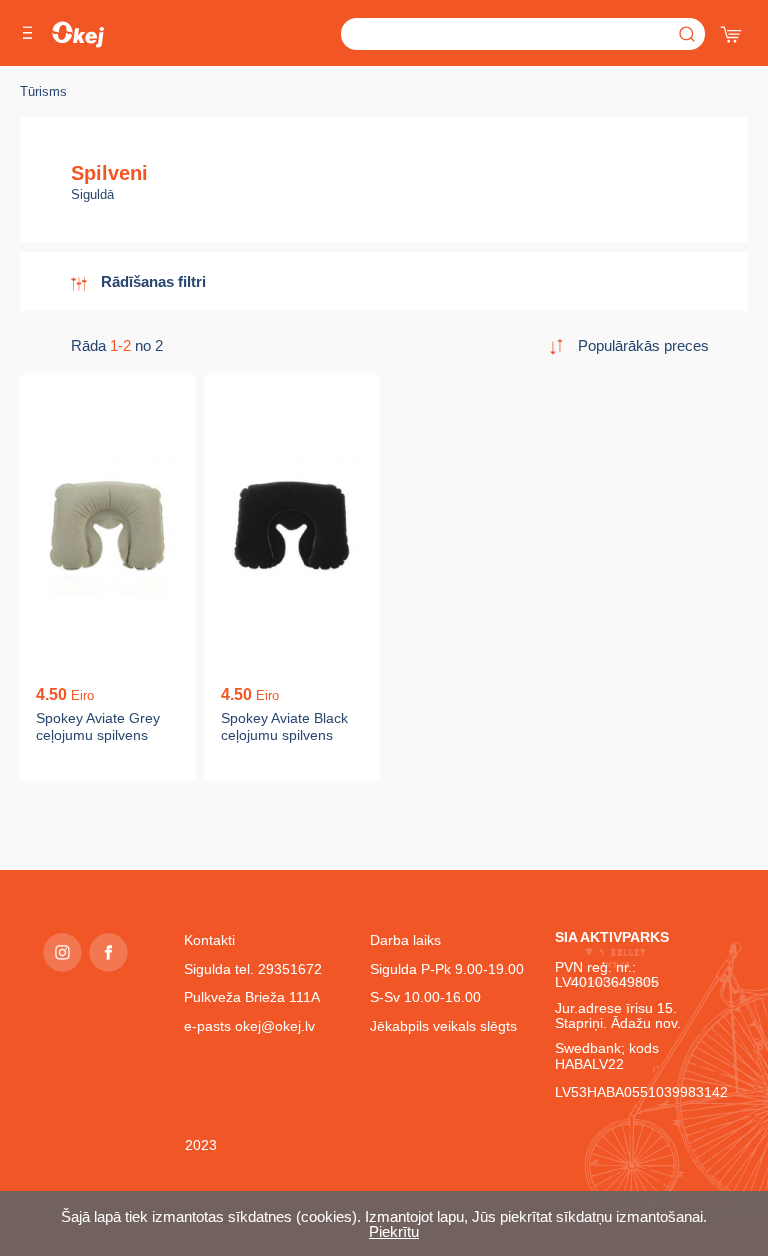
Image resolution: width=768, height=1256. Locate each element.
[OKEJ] (78, 34)
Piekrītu (394, 1231)
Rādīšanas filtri (153, 281)
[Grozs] (733, 30)
